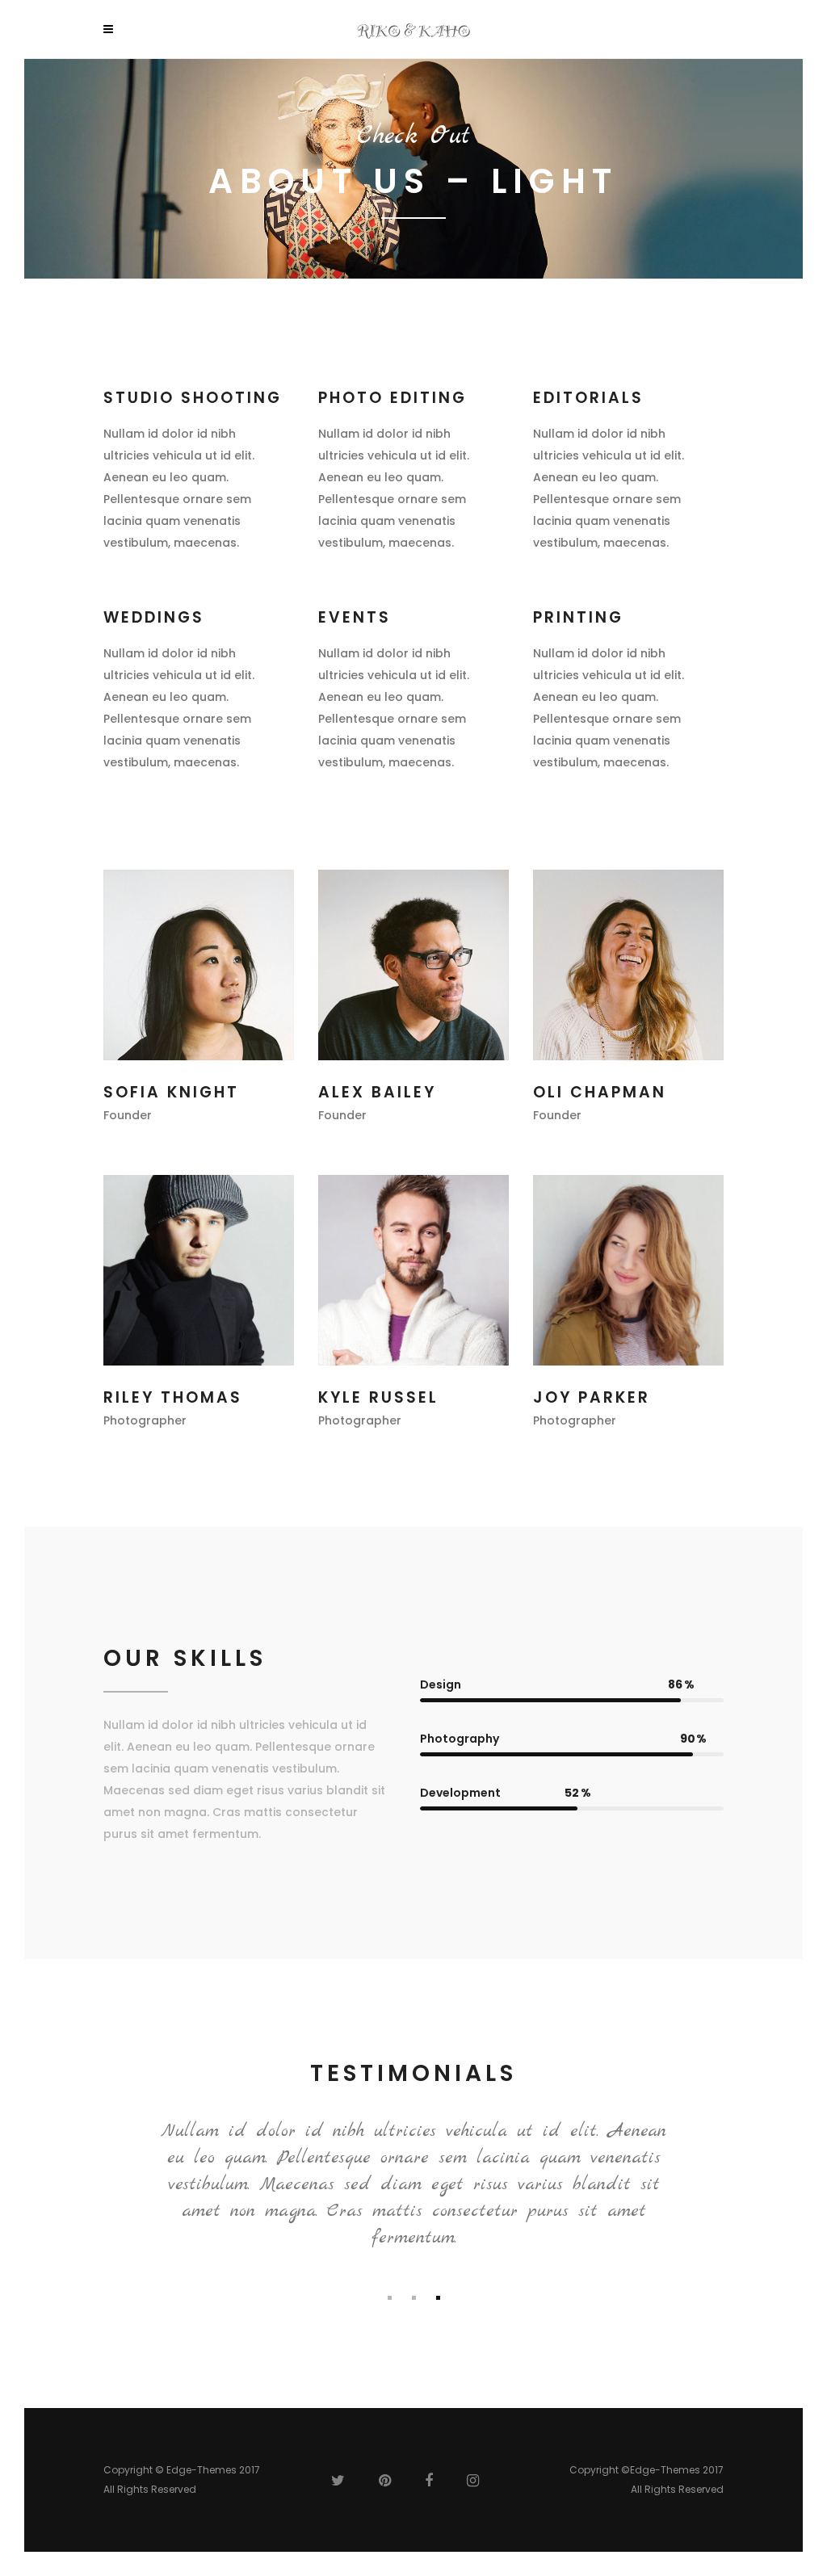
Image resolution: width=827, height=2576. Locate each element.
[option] (413, 2188)
